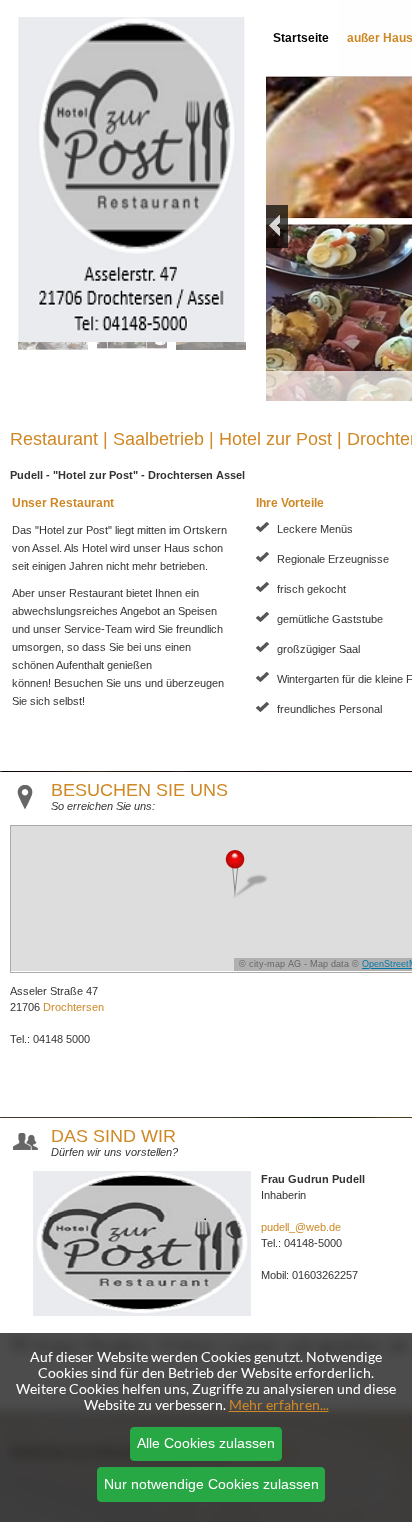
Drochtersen (73, 1007)
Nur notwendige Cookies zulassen (211, 1484)
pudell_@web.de (301, 1227)
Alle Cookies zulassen (206, 1443)
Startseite (301, 38)
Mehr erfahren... (279, 1404)
